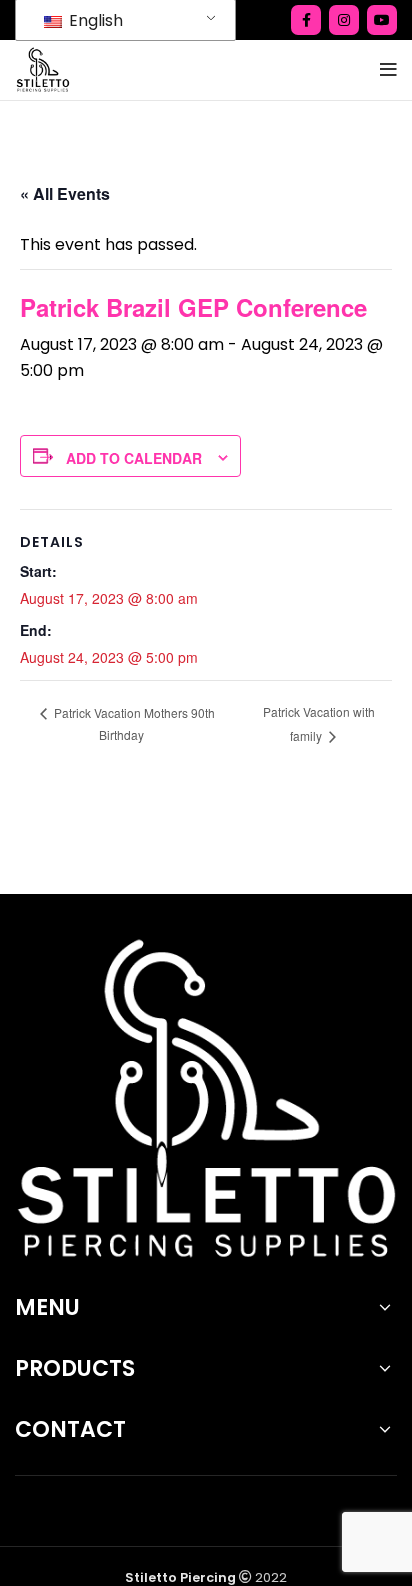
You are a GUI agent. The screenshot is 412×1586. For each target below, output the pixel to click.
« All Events (65, 193)
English (94, 20)
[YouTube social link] (382, 20)
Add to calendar (134, 458)
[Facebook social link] (306, 20)
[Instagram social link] (344, 20)
